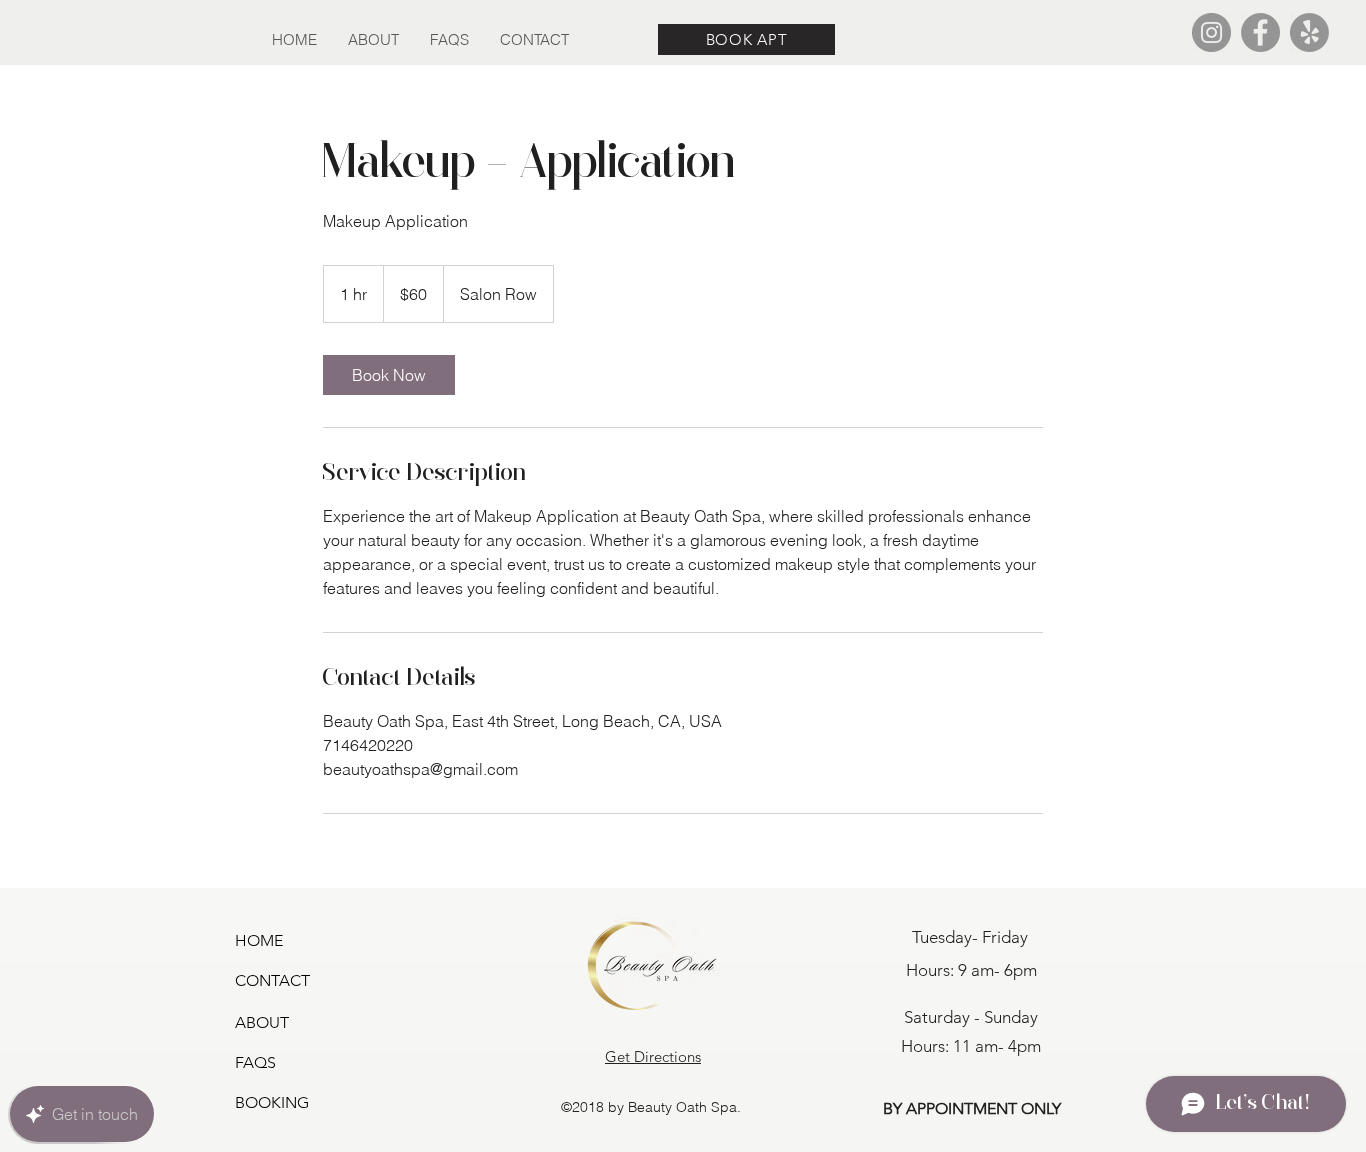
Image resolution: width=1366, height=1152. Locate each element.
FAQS (255, 1062)
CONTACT (272, 980)
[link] (389, 375)
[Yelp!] (1309, 32)
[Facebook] (1260, 32)
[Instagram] (1211, 32)
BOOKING (272, 1102)
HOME (259, 940)
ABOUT (262, 1022)
